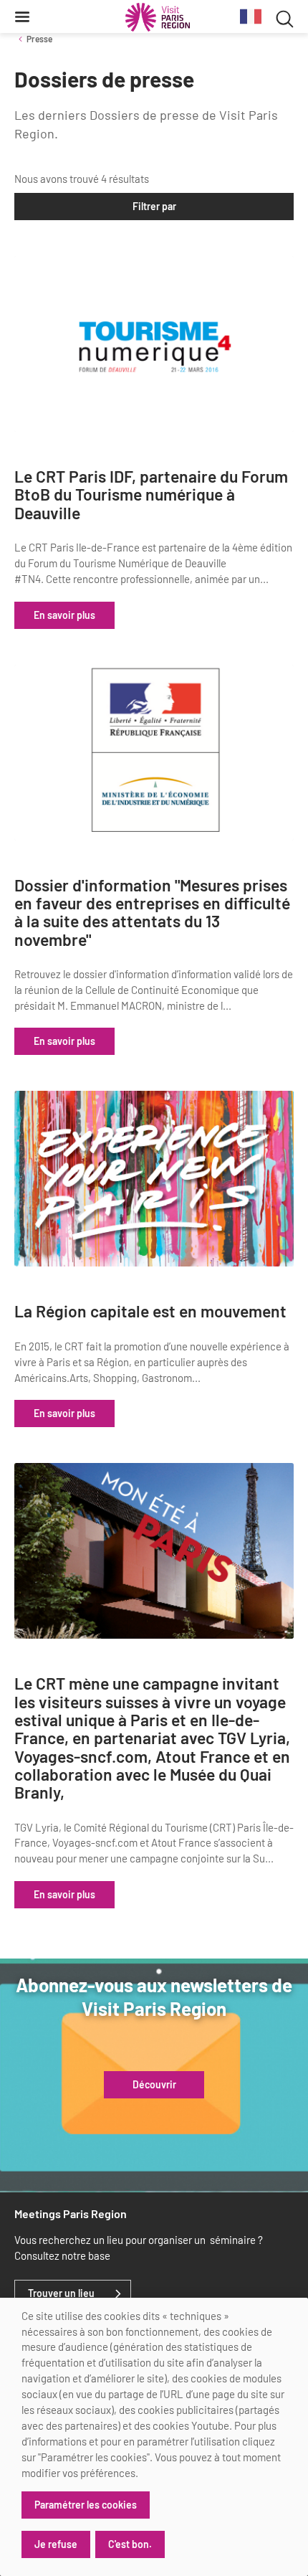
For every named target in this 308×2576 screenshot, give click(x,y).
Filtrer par (154, 206)
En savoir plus (64, 615)
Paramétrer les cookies (86, 2505)
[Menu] (22, 16)
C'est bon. (130, 2544)
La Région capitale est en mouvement (150, 1311)
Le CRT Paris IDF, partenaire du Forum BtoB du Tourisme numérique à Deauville (151, 495)
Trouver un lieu (61, 2293)
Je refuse (56, 2544)
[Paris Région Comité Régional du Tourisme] (158, 17)
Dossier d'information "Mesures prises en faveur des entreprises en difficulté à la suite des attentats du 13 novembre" (152, 913)
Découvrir (154, 2085)
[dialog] (154, 2437)
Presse (39, 39)
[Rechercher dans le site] (285, 17)
